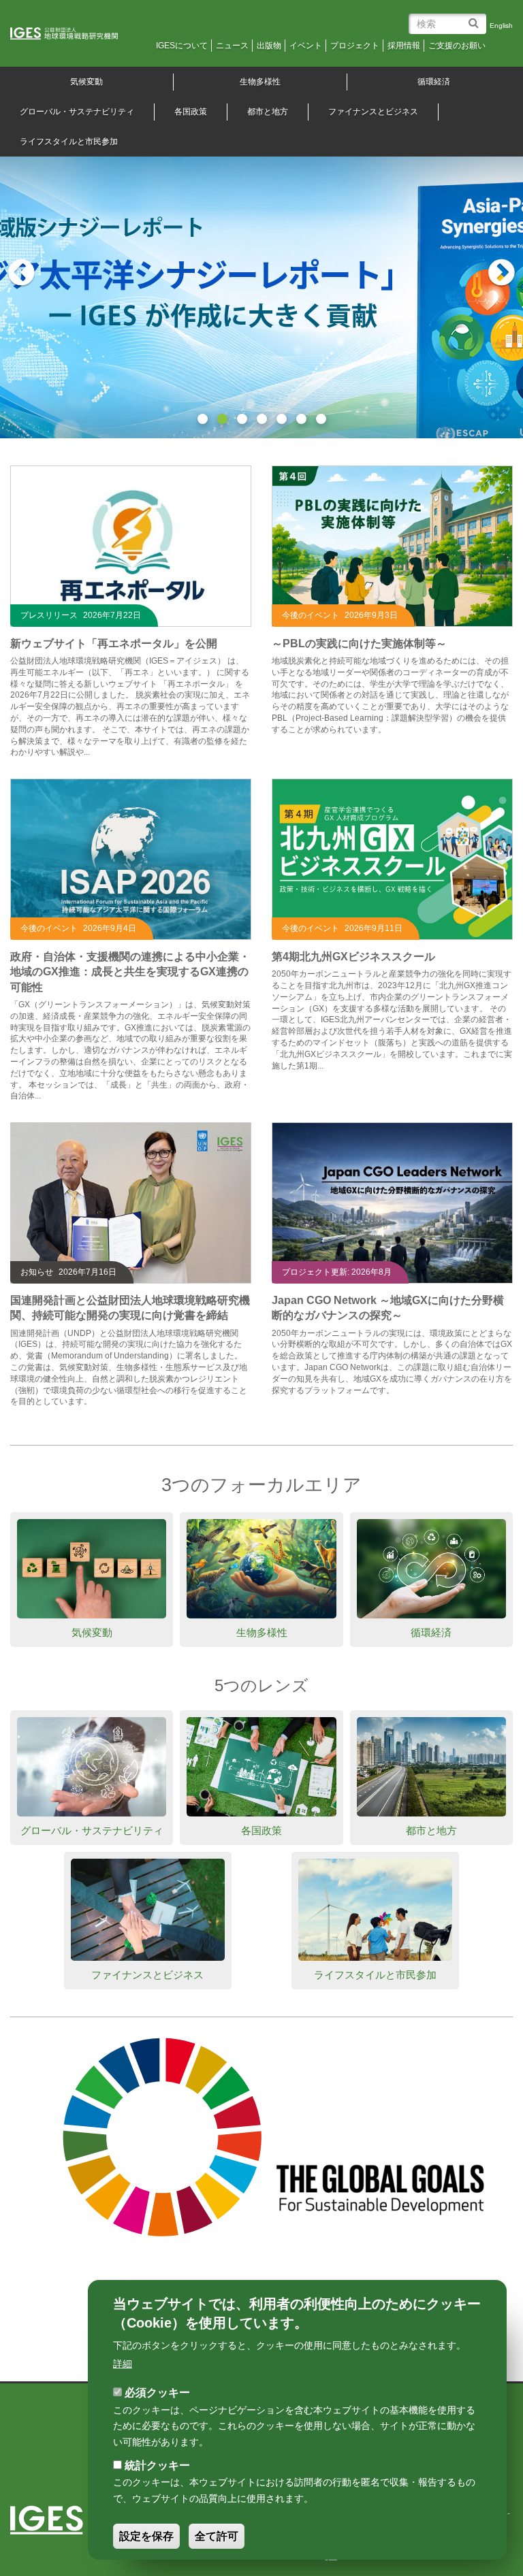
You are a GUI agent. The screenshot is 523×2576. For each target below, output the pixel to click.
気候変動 (92, 1632)
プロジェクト (355, 46)
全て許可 (217, 2536)
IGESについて (182, 46)
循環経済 (434, 82)
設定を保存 (146, 2536)
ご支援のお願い (457, 46)
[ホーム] (73, 34)
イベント (306, 46)
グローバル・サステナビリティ (92, 1830)
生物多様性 (260, 82)
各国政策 (191, 112)
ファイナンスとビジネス (373, 112)
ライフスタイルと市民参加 (375, 1975)
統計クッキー (157, 2465)
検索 (476, 18)
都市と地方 (268, 112)
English (501, 26)
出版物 (269, 46)
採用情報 (404, 46)
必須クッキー (157, 2393)
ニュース (232, 46)
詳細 (123, 2364)
